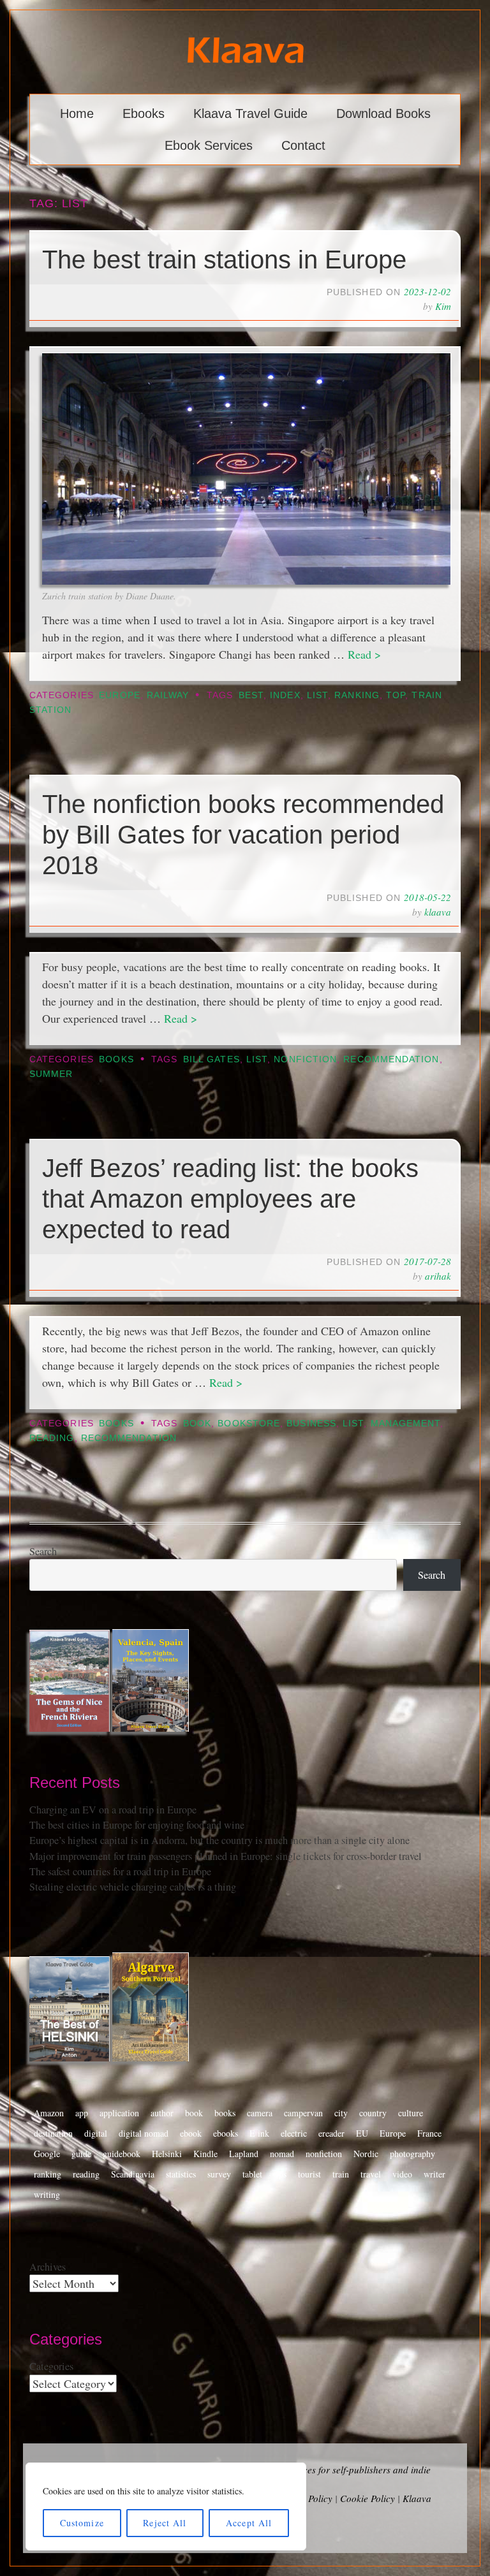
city (341, 2113)
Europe (119, 695)
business (311, 1423)
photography (412, 2154)
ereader (331, 2133)
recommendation (391, 1059)
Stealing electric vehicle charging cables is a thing (133, 1887)
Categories (51, 2366)
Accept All (249, 2523)
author (162, 2113)
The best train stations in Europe (224, 260)
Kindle (205, 2154)
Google (47, 2154)
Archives (48, 2267)
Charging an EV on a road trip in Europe (113, 1810)
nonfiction (305, 1059)
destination (53, 2133)
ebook (191, 2133)
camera (260, 2113)
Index (285, 695)
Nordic (366, 2154)
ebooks (226, 2133)
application (119, 2113)
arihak (438, 1276)
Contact (303, 145)
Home (77, 113)
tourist (309, 2174)
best (251, 695)
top (396, 695)
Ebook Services (209, 145)
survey (219, 2174)
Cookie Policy (367, 2498)
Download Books (383, 113)
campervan (303, 2113)
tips (280, 2174)
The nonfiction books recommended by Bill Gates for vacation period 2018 (243, 835)
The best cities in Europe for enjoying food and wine (137, 1825)
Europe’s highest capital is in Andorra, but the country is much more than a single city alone (219, 1840)
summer (51, 1074)
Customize (82, 2523)
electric (294, 2133)
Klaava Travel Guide (250, 113)
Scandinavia (133, 2174)
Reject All (165, 2523)
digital (96, 2133)
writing (47, 2194)
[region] (166, 2506)
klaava (438, 912)
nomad (282, 2154)
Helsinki (167, 2154)
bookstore (249, 1423)
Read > (364, 654)
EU (362, 2133)
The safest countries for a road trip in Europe (120, 1871)
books (225, 2113)
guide (81, 2154)
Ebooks (144, 113)
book (197, 1423)
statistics (181, 2174)
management (406, 1423)
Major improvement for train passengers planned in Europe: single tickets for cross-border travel (226, 1856)
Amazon (49, 2113)
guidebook (122, 2154)
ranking (357, 695)
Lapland (244, 2154)
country (373, 2113)
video (402, 2174)
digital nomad (144, 2133)
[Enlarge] (434, 369)
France (429, 2133)
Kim (443, 306)
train (341, 2174)
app (82, 2113)
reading (52, 1438)
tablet (252, 2174)
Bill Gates (212, 1059)
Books (116, 1059)
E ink (259, 2133)
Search (43, 1551)
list (317, 695)
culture (411, 2113)
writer (434, 2174)
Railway (168, 695)
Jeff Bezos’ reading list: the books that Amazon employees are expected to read (230, 1199)
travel (371, 2174)
